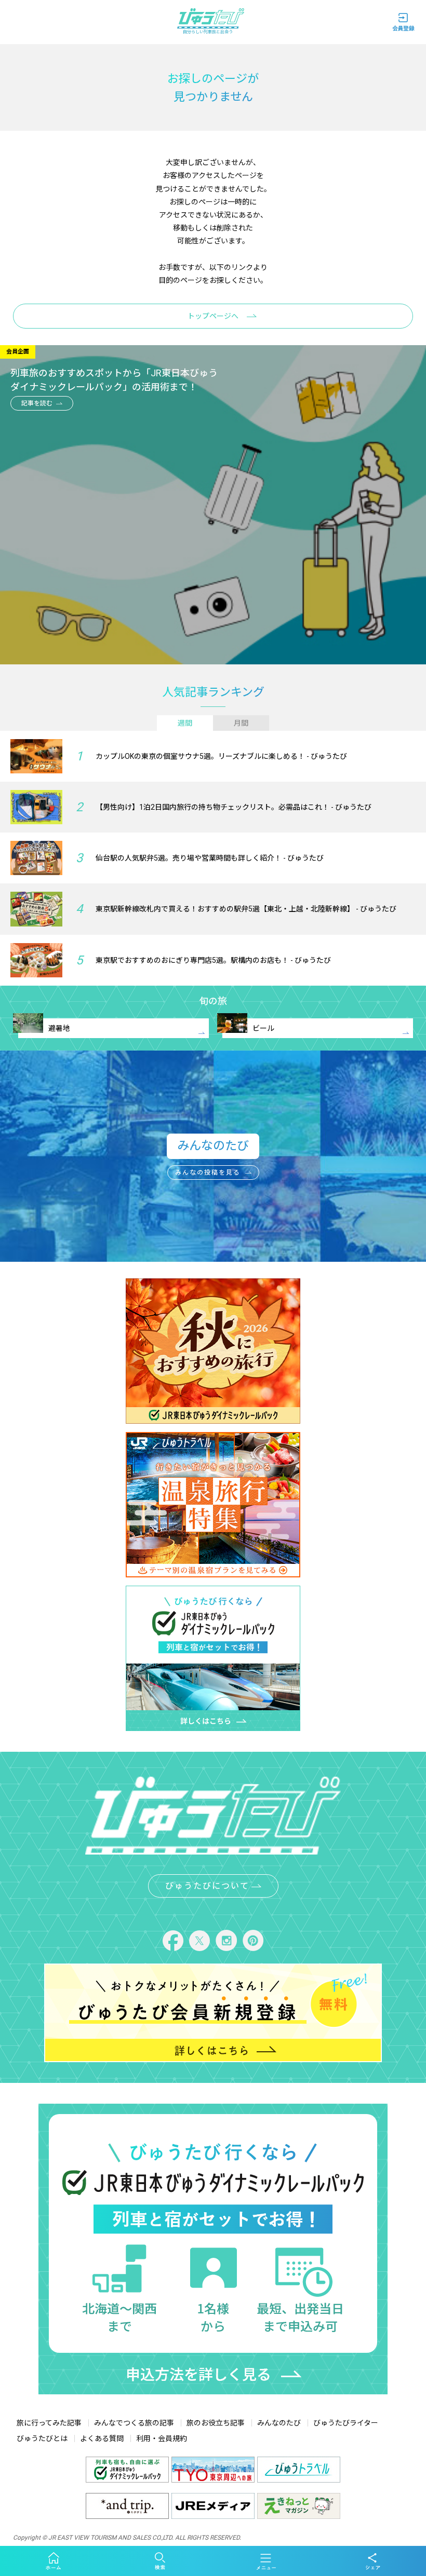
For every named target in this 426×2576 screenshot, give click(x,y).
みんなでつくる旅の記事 (134, 2423)
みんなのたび (279, 2423)
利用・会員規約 (162, 2438)
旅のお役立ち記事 (216, 2423)
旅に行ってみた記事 (49, 2423)
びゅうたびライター (346, 2423)
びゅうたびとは (42, 2438)
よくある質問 (102, 2438)
